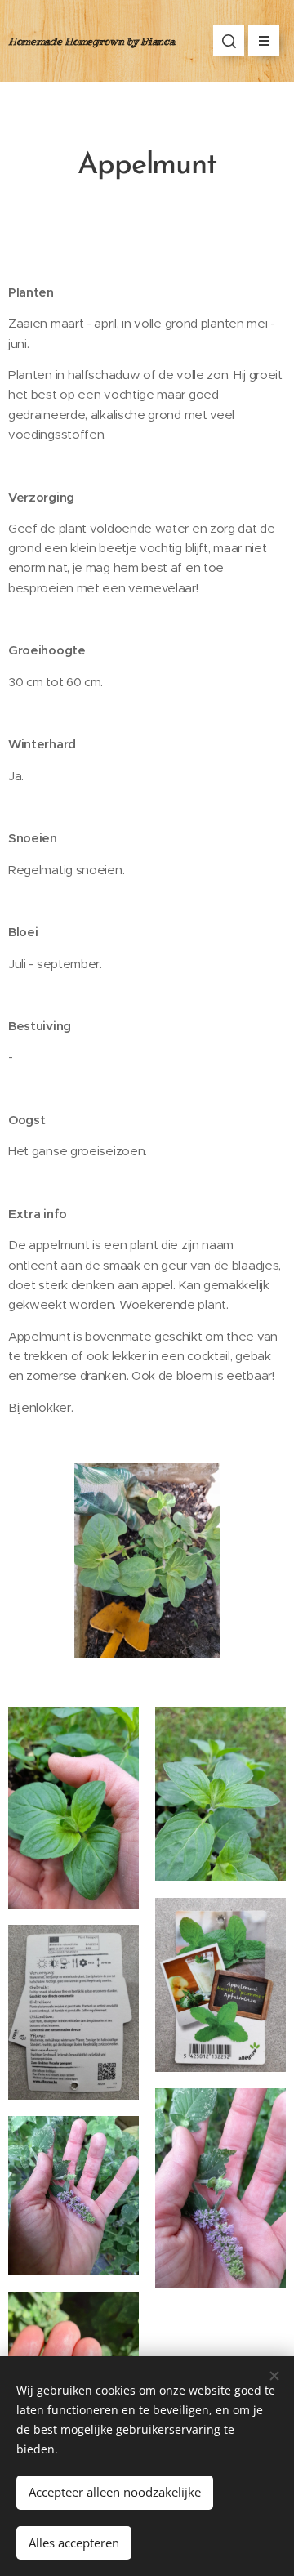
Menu (264, 41)
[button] (229, 41)
